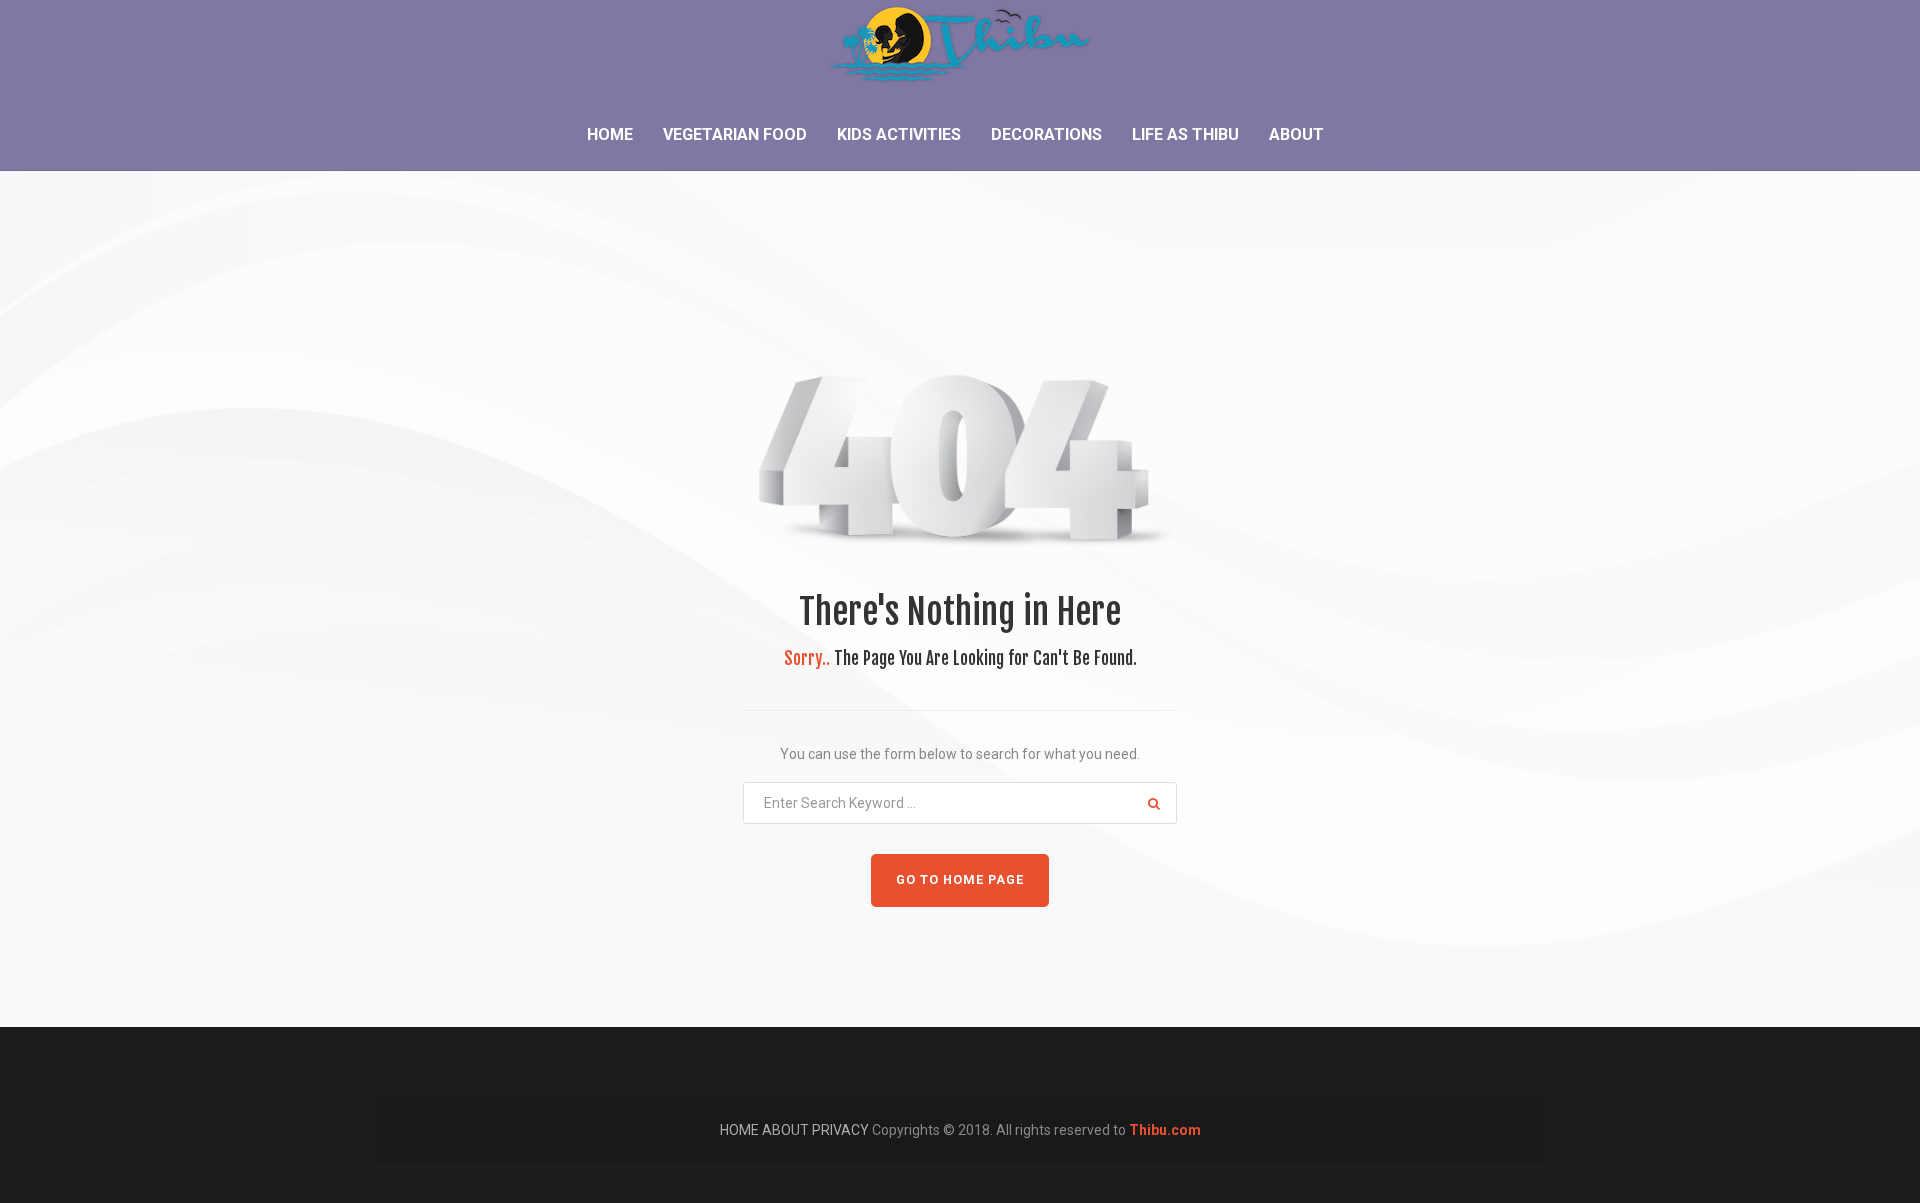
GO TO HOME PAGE (960, 879)
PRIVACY (842, 1130)
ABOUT (787, 1130)
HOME (741, 1130)
